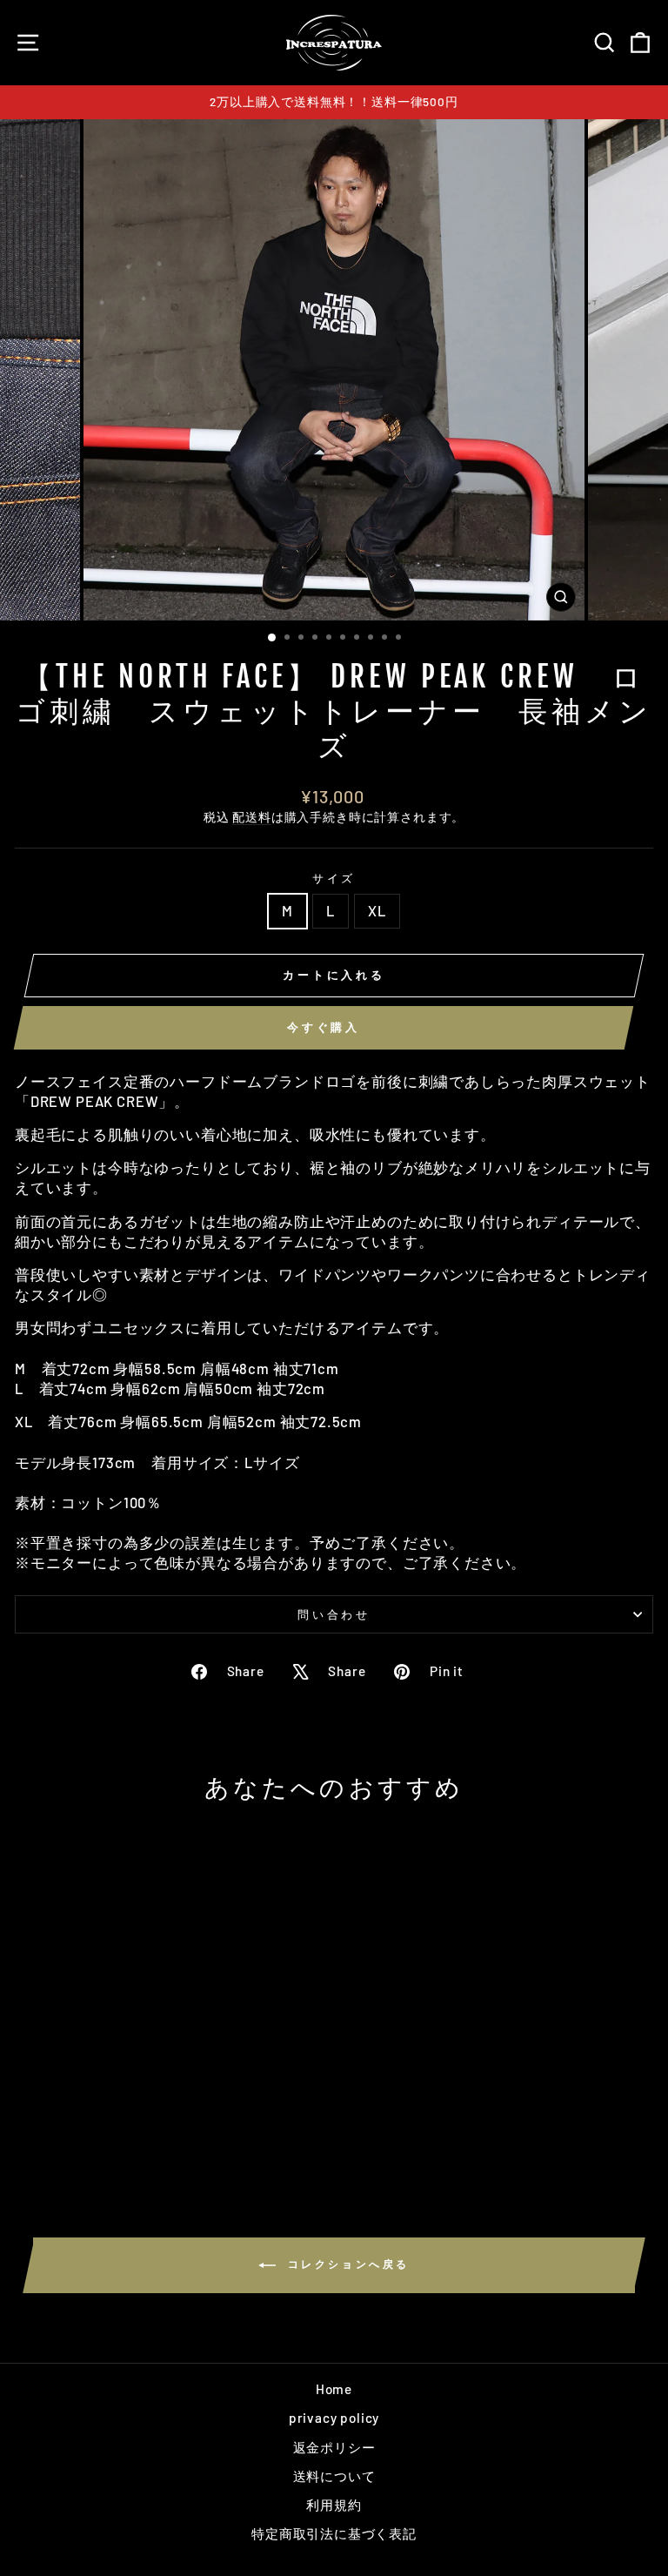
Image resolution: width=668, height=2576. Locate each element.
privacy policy (334, 2418)
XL (377, 910)
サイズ (334, 878)
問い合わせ (334, 1614)
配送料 (251, 817)
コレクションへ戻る (346, 2264)
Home (334, 2389)
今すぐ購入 (324, 1027)
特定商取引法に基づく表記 (334, 2533)
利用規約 (334, 2505)
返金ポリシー (334, 2447)
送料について (334, 2476)
